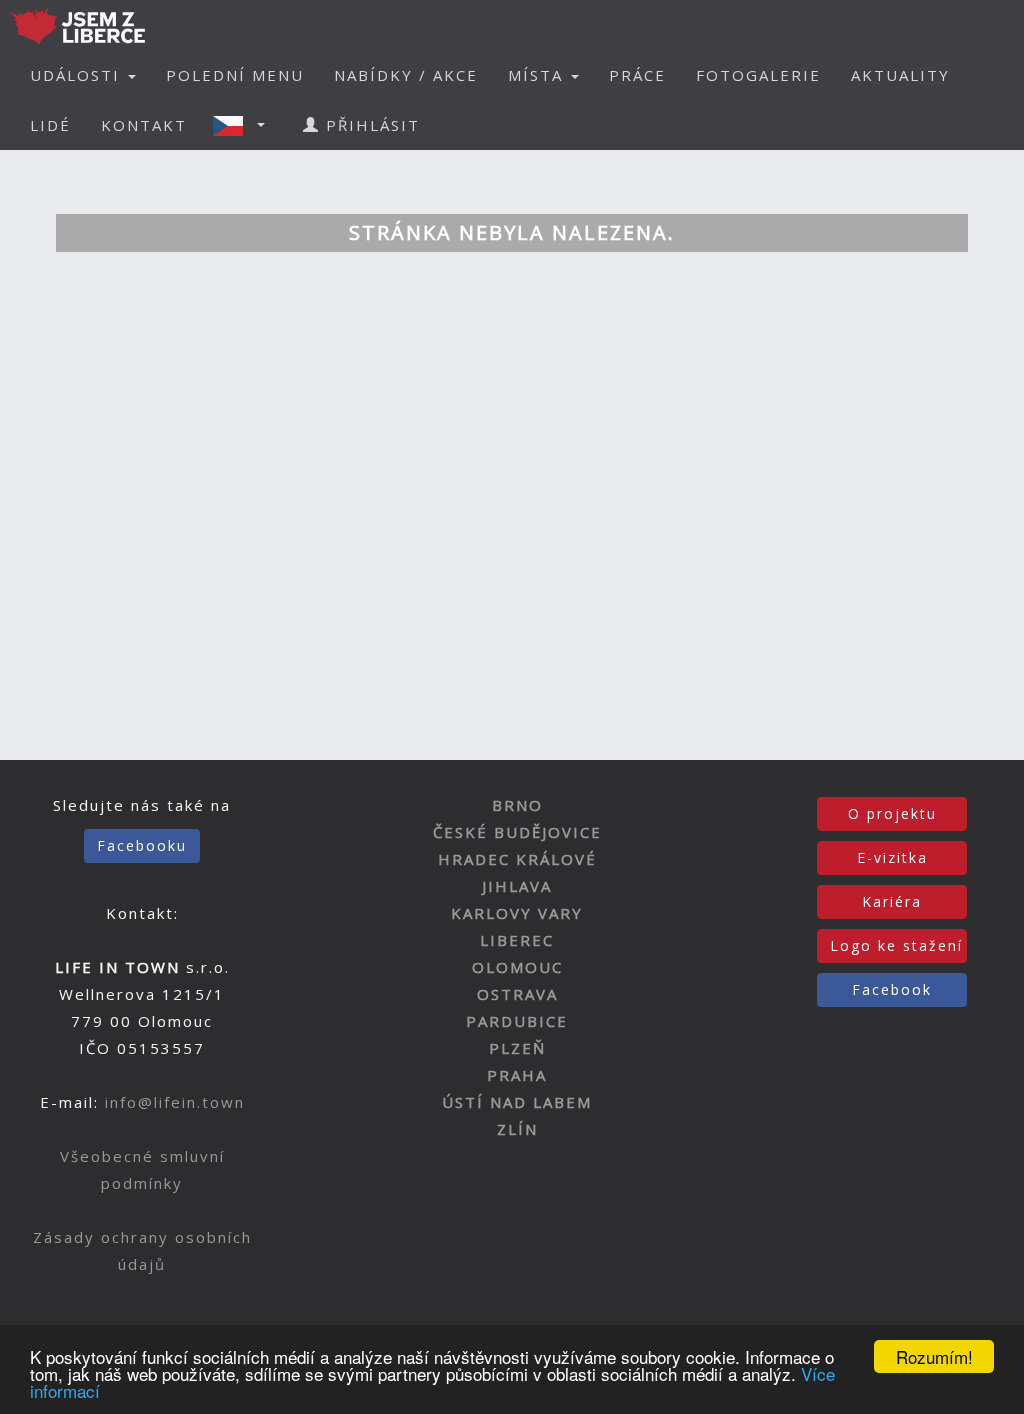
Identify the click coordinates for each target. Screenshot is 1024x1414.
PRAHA (517, 1075)
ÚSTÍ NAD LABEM (517, 1102)
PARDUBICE (517, 1021)
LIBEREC (517, 940)
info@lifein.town (175, 1102)
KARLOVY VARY (517, 913)
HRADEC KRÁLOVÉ (517, 859)
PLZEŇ (517, 1048)
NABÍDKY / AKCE (406, 75)
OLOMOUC (517, 967)
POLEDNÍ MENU (235, 75)
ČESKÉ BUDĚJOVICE (517, 832)
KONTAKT (144, 125)
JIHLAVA (517, 886)
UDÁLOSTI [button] (78, 75)
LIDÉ (50, 125)
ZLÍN (517, 1129)
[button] (245, 125)
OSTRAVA (517, 994)
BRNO (517, 805)
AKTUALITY (900, 75)
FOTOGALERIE (758, 75)
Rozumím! (934, 1356)
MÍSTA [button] (538, 75)
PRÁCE (637, 75)
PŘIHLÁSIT (370, 125)
